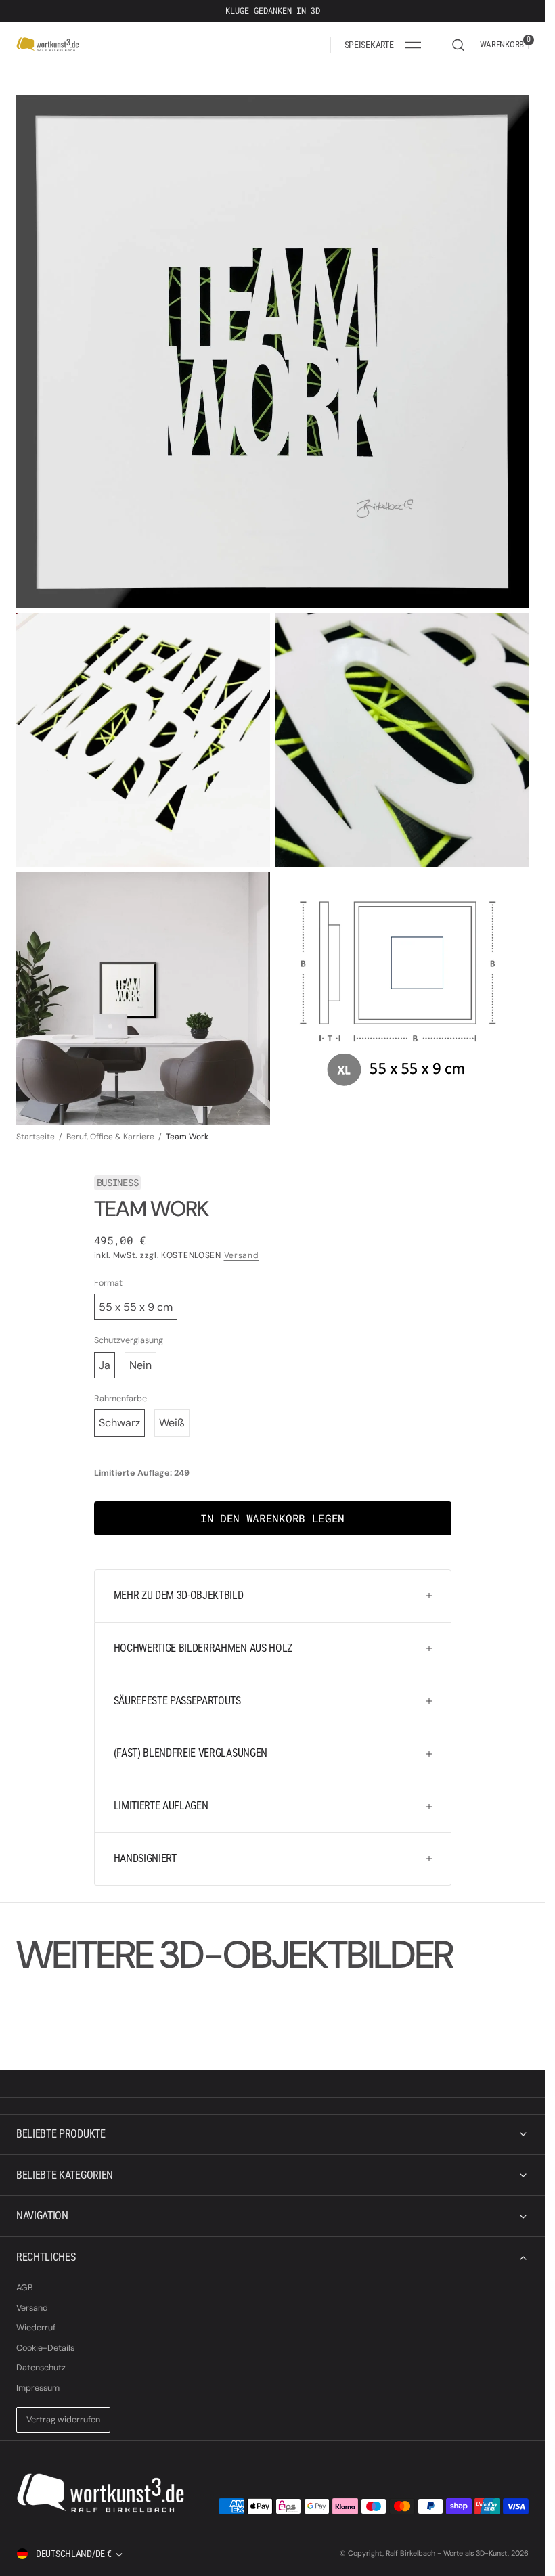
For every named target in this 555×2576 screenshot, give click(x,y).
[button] (383, 45)
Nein (140, 1365)
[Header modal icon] (413, 45)
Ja (105, 1365)
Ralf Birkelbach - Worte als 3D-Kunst (447, 2553)
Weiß (172, 1423)
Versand (242, 1255)
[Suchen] (458, 45)
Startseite (36, 1137)
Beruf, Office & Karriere (110, 1137)
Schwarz (119, 1423)
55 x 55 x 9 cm (136, 1307)
